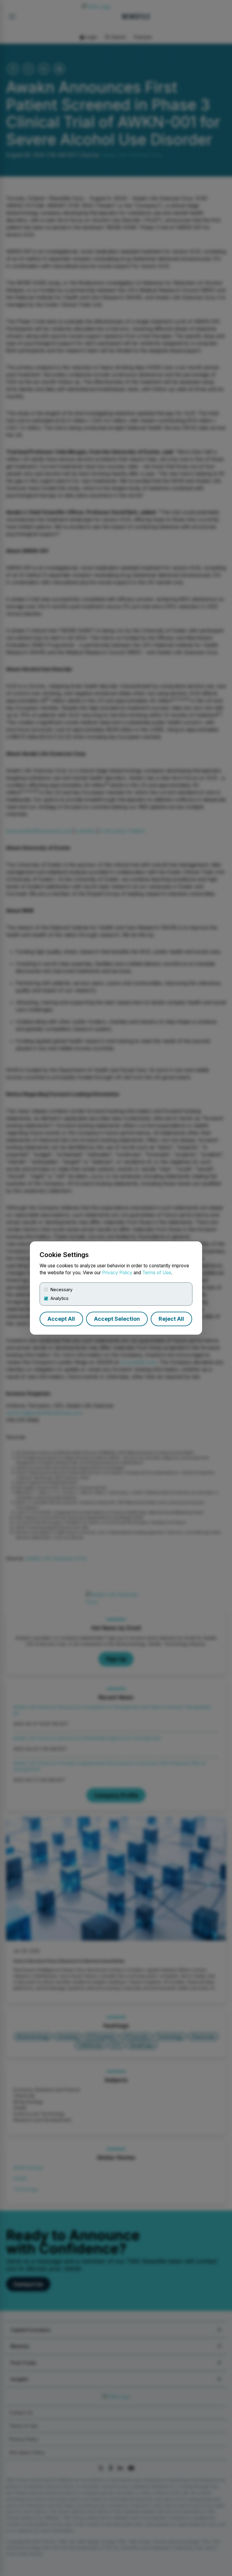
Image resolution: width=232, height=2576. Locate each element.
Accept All (61, 1319)
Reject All (171, 1319)
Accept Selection (117, 1319)
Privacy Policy (117, 1273)
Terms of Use (157, 1273)
